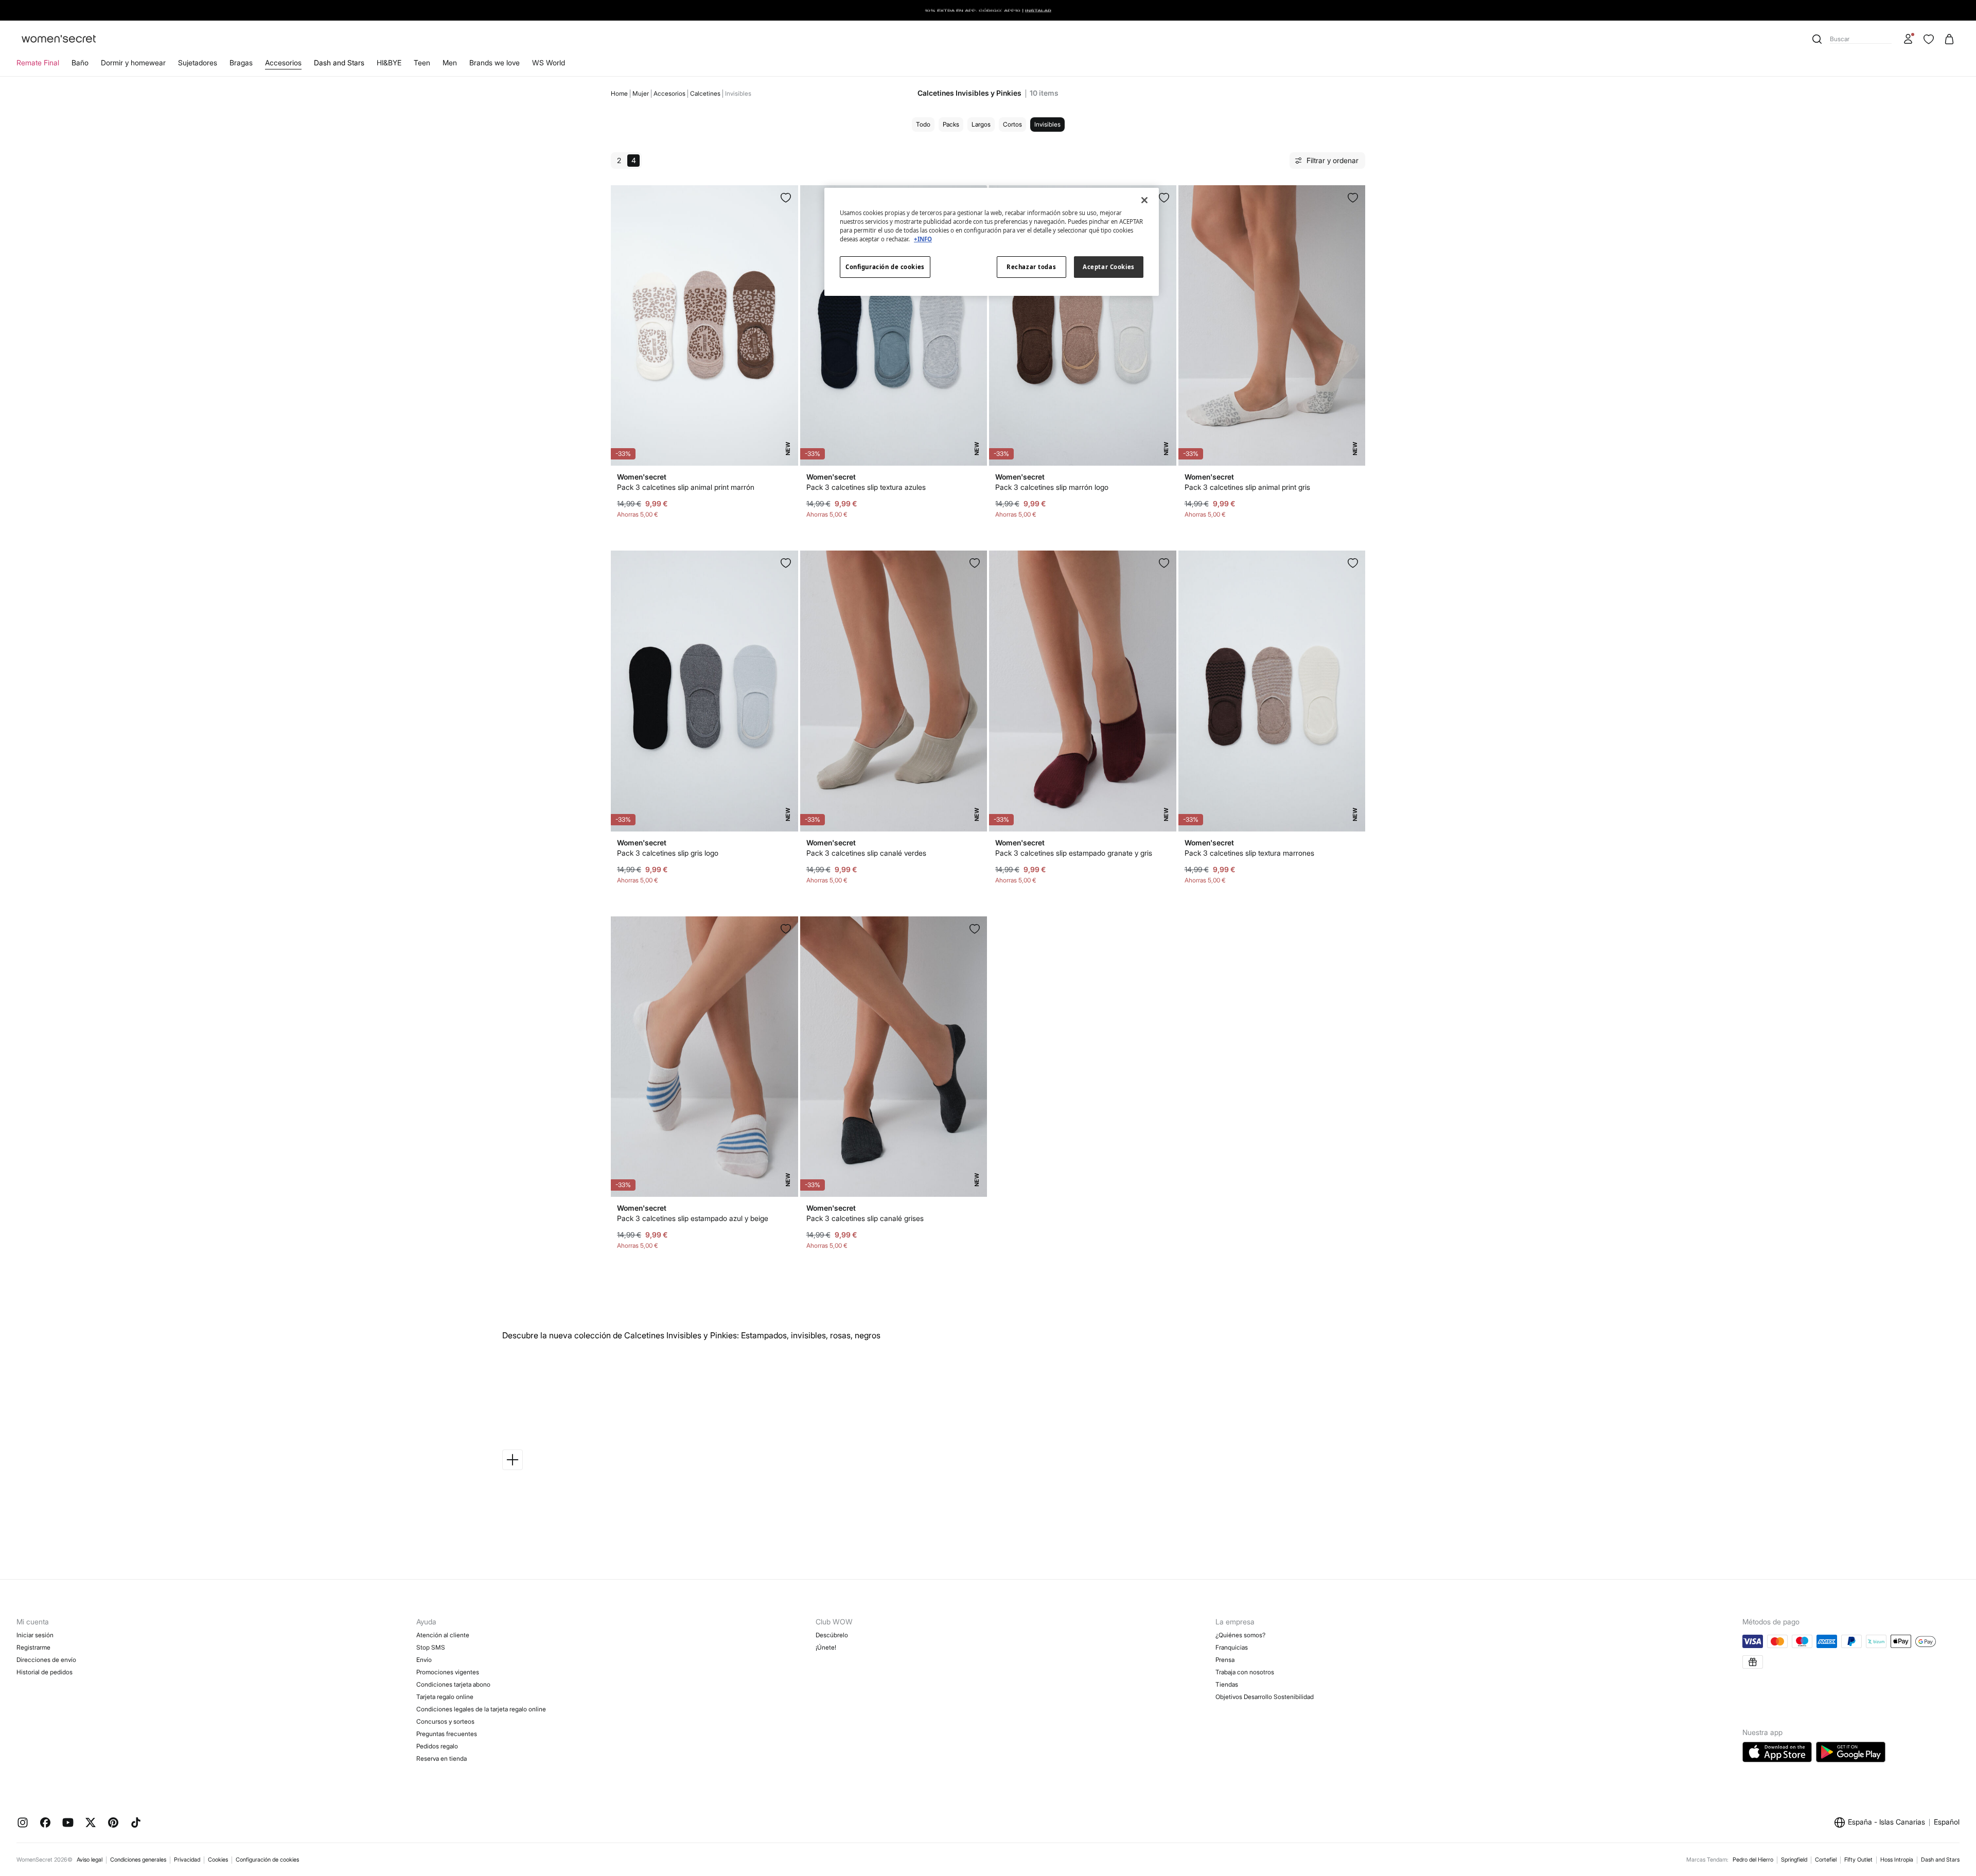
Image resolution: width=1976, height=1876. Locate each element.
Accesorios (283, 63)
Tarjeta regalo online (445, 1697)
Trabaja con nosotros (1245, 1672)
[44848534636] (786, 563)
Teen (422, 63)
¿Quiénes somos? (1240, 1635)
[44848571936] (786, 929)
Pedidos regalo (437, 1746)
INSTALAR (1038, 10)
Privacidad (187, 1860)
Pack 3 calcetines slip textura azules (866, 487)
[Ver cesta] (1949, 39)
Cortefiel (1826, 1860)
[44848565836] (1164, 563)
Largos (981, 124)
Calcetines (705, 93)
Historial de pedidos (45, 1672)
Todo (923, 124)
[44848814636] (975, 929)
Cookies (218, 1860)
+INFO (923, 239)
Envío (424, 1660)
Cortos (1012, 124)
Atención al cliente (443, 1635)
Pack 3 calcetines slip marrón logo (1052, 487)
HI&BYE (389, 63)
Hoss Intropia (1897, 1860)
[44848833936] (786, 198)
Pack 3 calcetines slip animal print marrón (686, 487)
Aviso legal (90, 1860)
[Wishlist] (1929, 39)
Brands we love (495, 63)
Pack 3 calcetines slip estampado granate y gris (1074, 853)
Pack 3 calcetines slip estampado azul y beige (693, 1218)
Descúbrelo (832, 1635)
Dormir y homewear (133, 63)
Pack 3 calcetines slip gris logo (668, 853)
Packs (951, 124)
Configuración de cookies (267, 1860)
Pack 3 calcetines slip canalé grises (865, 1218)
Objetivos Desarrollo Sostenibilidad (1265, 1697)
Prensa (1225, 1660)
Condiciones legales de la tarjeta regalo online (481, 1709)
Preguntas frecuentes (447, 1734)
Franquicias (1232, 1647)
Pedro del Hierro (1753, 1860)
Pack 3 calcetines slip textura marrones (1249, 853)
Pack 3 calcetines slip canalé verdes (866, 853)
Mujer (641, 93)
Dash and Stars (339, 63)
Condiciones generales (138, 1860)
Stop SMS (431, 1647)
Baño (80, 63)
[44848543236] (1164, 198)
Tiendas (1227, 1684)
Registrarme (33, 1647)
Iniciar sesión (35, 1635)
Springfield (1794, 1860)
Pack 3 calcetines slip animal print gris (1247, 487)
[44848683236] (1353, 563)
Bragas (241, 63)
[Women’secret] (59, 39)
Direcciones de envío (46, 1660)
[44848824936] (1353, 198)
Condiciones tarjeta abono (453, 1684)
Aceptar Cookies (1109, 267)
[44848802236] (975, 563)
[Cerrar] (1144, 200)
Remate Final (38, 63)
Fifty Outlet (1858, 1860)
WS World (549, 63)
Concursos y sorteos (445, 1721)
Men (450, 63)
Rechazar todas (1031, 267)
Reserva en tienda (442, 1758)
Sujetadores (198, 63)
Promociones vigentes (448, 1672)
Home (619, 93)
